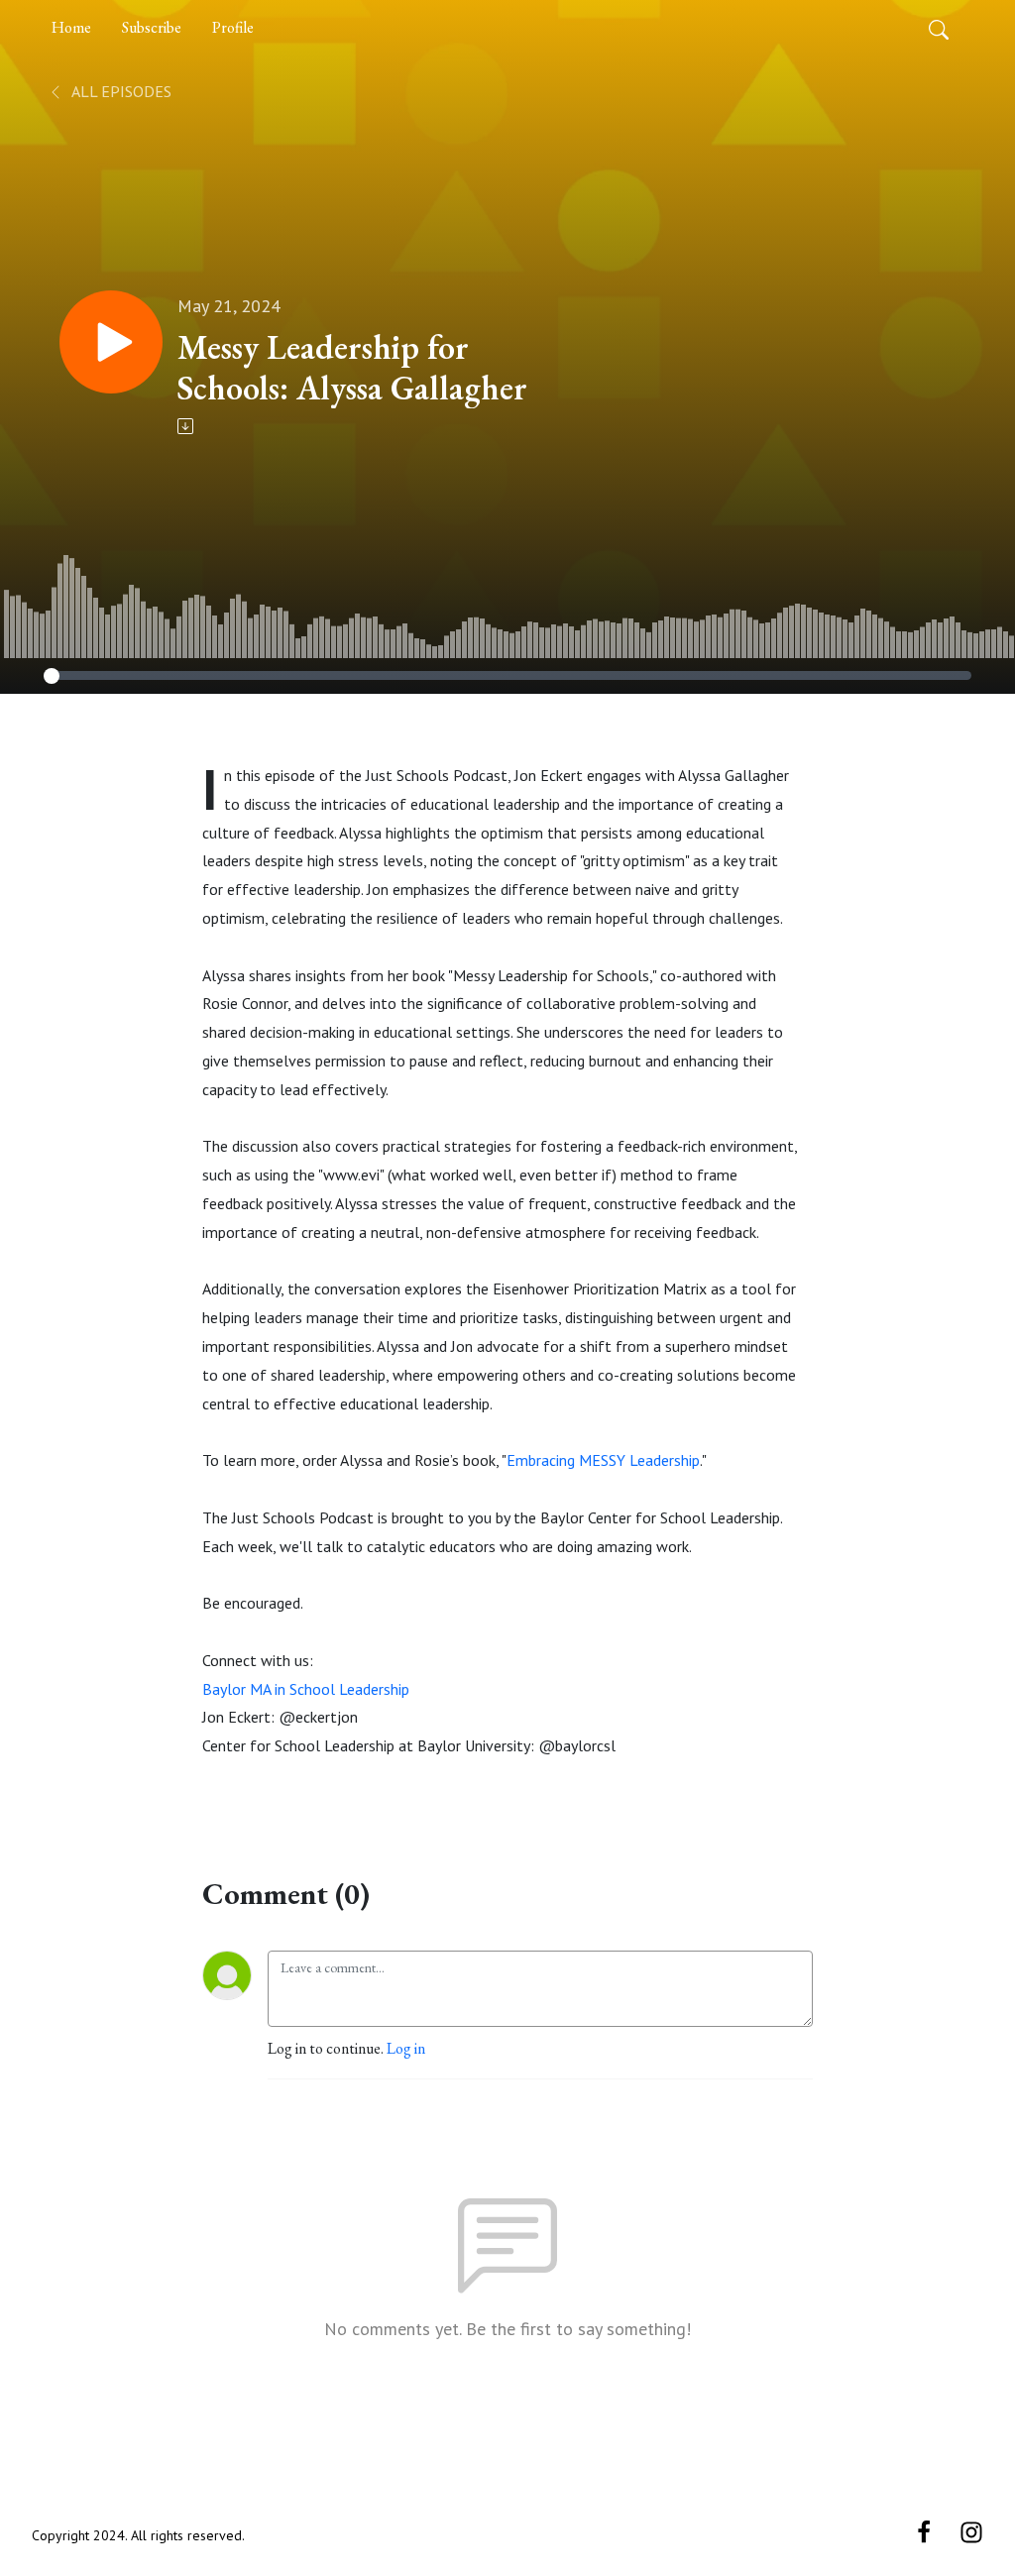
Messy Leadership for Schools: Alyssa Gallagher (352, 368)
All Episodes (120, 91)
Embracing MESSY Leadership (603, 1460)
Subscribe (152, 27)
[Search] (939, 28)
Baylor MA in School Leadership (306, 1689)
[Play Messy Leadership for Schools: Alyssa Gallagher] (111, 342)
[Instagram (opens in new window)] (971, 2531)
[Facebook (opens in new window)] (924, 2531)
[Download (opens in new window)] (187, 426)
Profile (233, 27)
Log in (406, 2048)
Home (71, 27)
